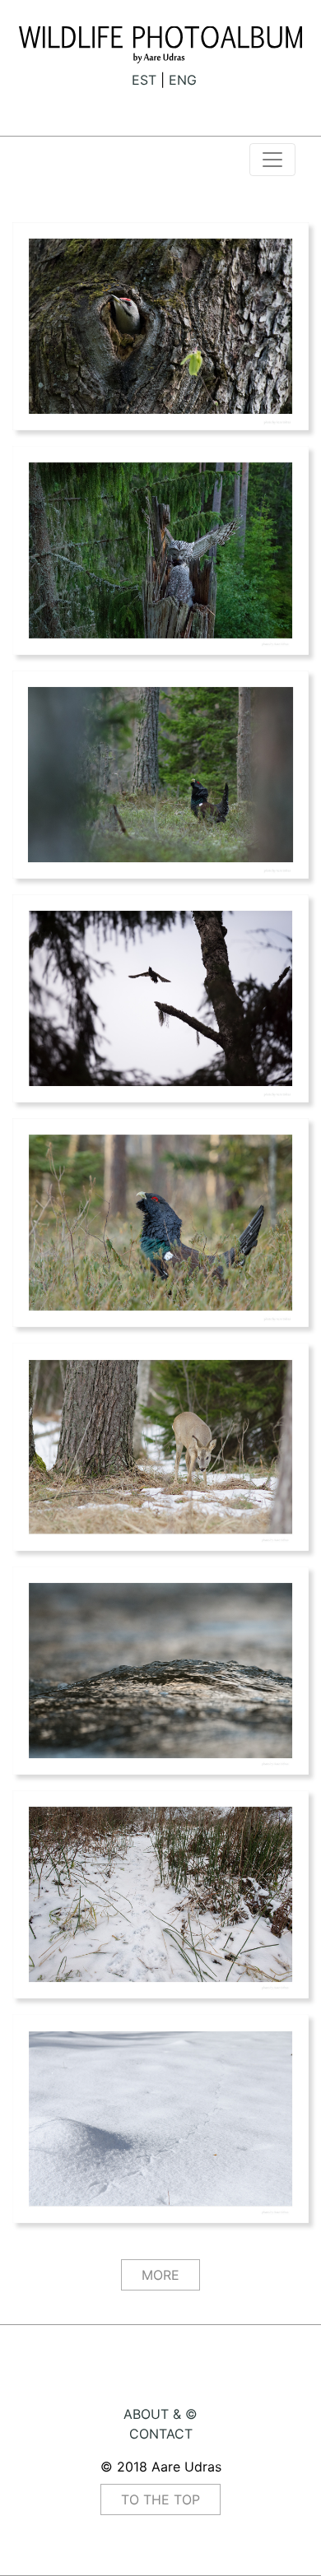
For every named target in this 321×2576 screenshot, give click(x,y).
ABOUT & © (160, 2414)
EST (144, 80)
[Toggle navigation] (272, 160)
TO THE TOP (160, 2499)
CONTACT (161, 2434)
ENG (183, 80)
